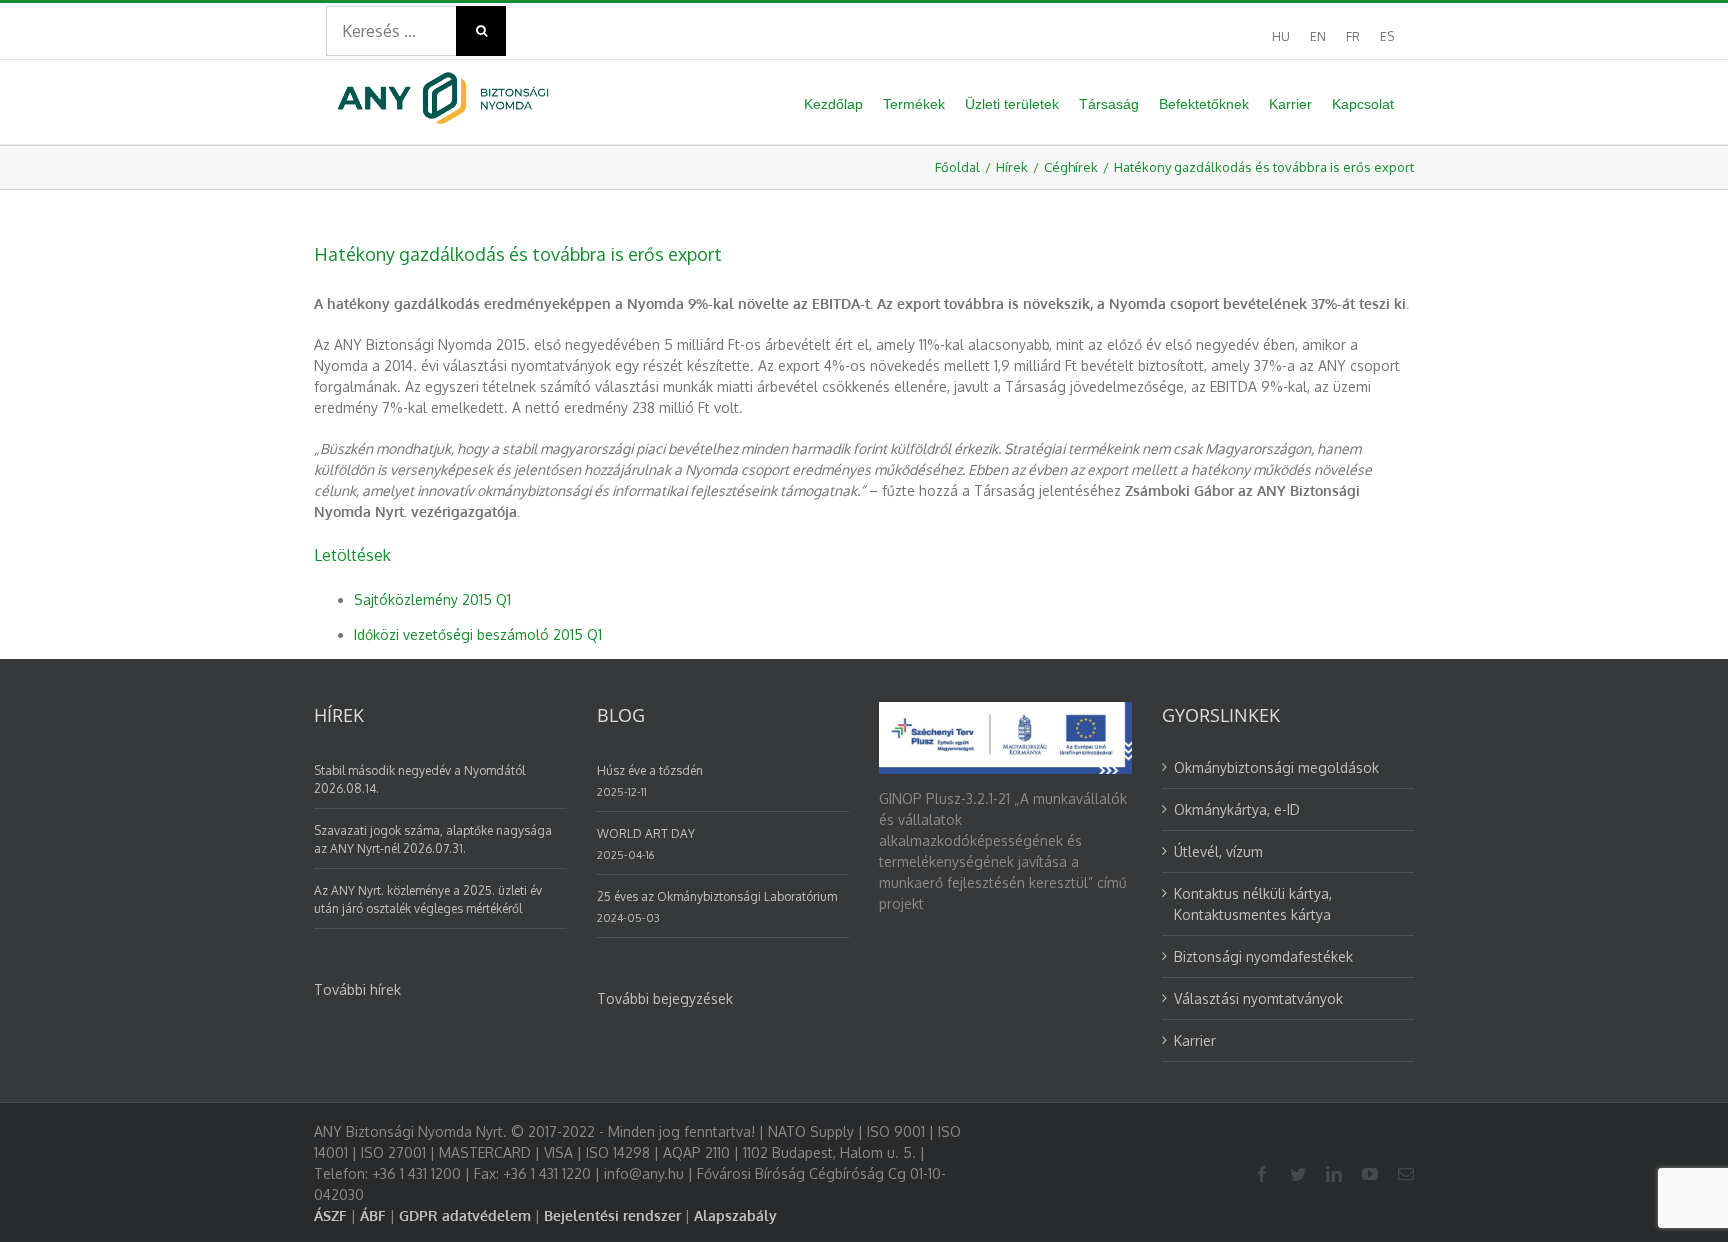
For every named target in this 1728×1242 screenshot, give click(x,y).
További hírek (357, 989)
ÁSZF (330, 1215)
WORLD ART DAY (646, 833)
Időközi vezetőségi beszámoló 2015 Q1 (478, 634)
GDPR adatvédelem (465, 1215)
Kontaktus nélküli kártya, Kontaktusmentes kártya (1253, 904)
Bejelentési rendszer (612, 1215)
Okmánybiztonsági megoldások (1276, 767)
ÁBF (373, 1215)
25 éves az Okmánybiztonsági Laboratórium (717, 896)
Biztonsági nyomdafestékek (1263, 956)
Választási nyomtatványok (1258, 998)
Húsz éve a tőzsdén (650, 770)
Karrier (1195, 1040)
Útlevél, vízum (1218, 851)
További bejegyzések (665, 998)
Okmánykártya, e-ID (1237, 809)
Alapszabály (735, 1215)
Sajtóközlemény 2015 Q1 (432, 599)
